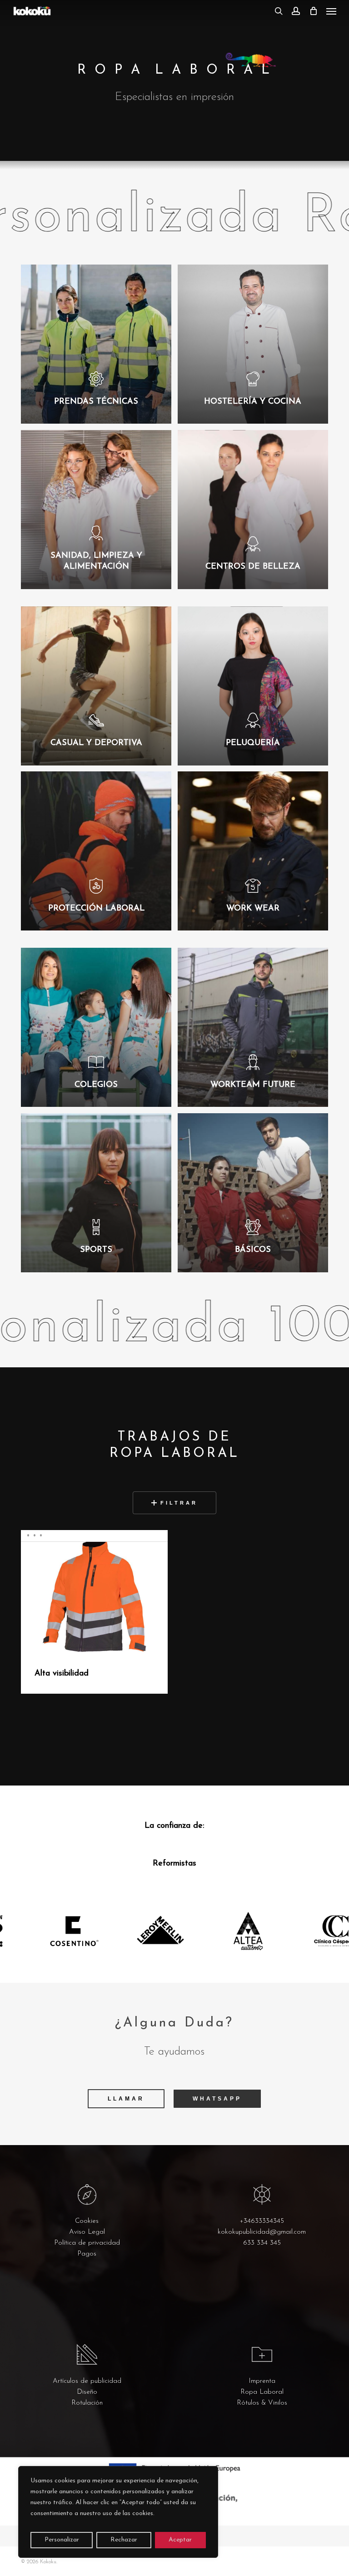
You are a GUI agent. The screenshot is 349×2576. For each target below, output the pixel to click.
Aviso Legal (87, 2232)
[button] (331, 11)
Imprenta (262, 2381)
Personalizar (62, 2540)
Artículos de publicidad (87, 2381)
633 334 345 (262, 2243)
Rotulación (87, 2403)
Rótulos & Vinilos (262, 2403)
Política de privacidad (87, 2243)
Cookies (87, 2221)
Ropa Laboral (262, 2392)
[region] (118, 2512)
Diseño (87, 2392)
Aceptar (180, 2540)
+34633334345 (262, 2221)
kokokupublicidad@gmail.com (262, 2232)
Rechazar (124, 2540)
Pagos (87, 2254)
